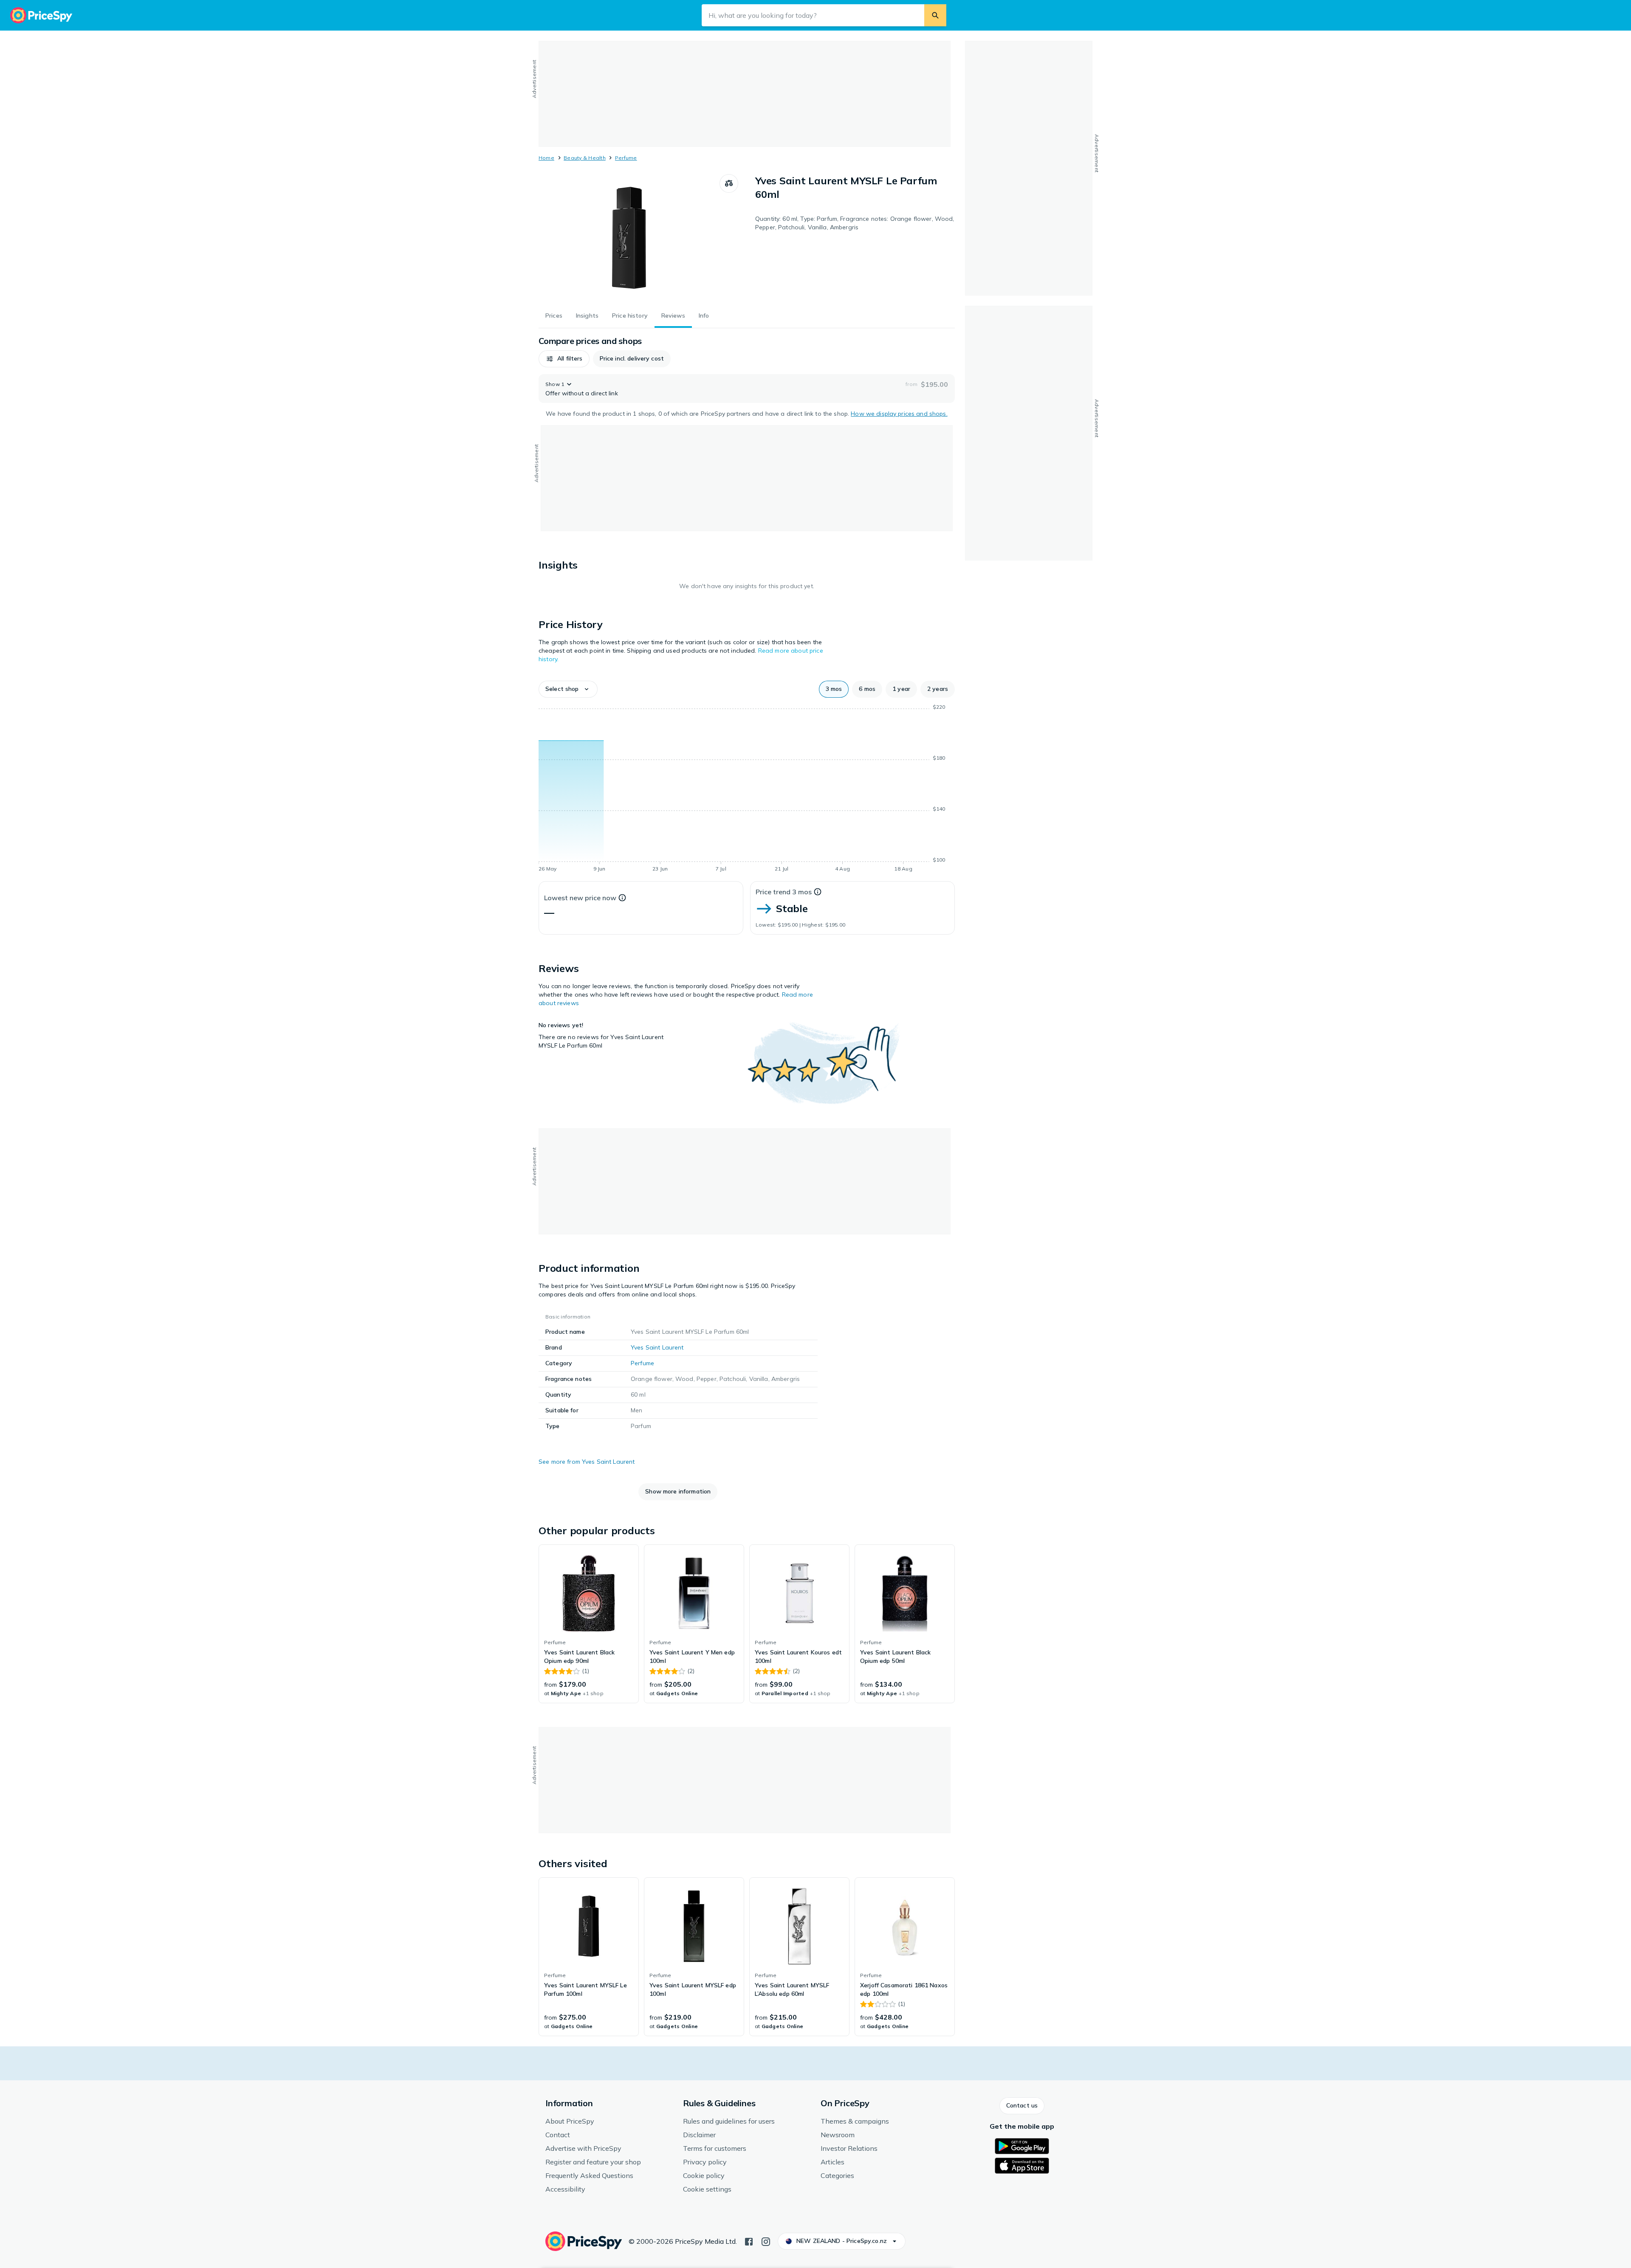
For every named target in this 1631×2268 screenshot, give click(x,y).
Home (546, 158)
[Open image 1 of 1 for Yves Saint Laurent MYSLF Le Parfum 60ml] (629, 238)
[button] (564, 359)
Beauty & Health (585, 158)
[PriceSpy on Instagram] (766, 2241)
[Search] (935, 15)
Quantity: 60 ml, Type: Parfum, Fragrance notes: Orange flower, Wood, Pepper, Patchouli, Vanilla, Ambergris (855, 223)
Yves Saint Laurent (657, 1347)
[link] (589, 1624)
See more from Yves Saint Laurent (587, 1462)
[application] (747, 789)
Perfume (626, 158)
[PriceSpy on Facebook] (749, 2241)
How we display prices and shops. (899, 414)
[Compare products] (729, 183)
